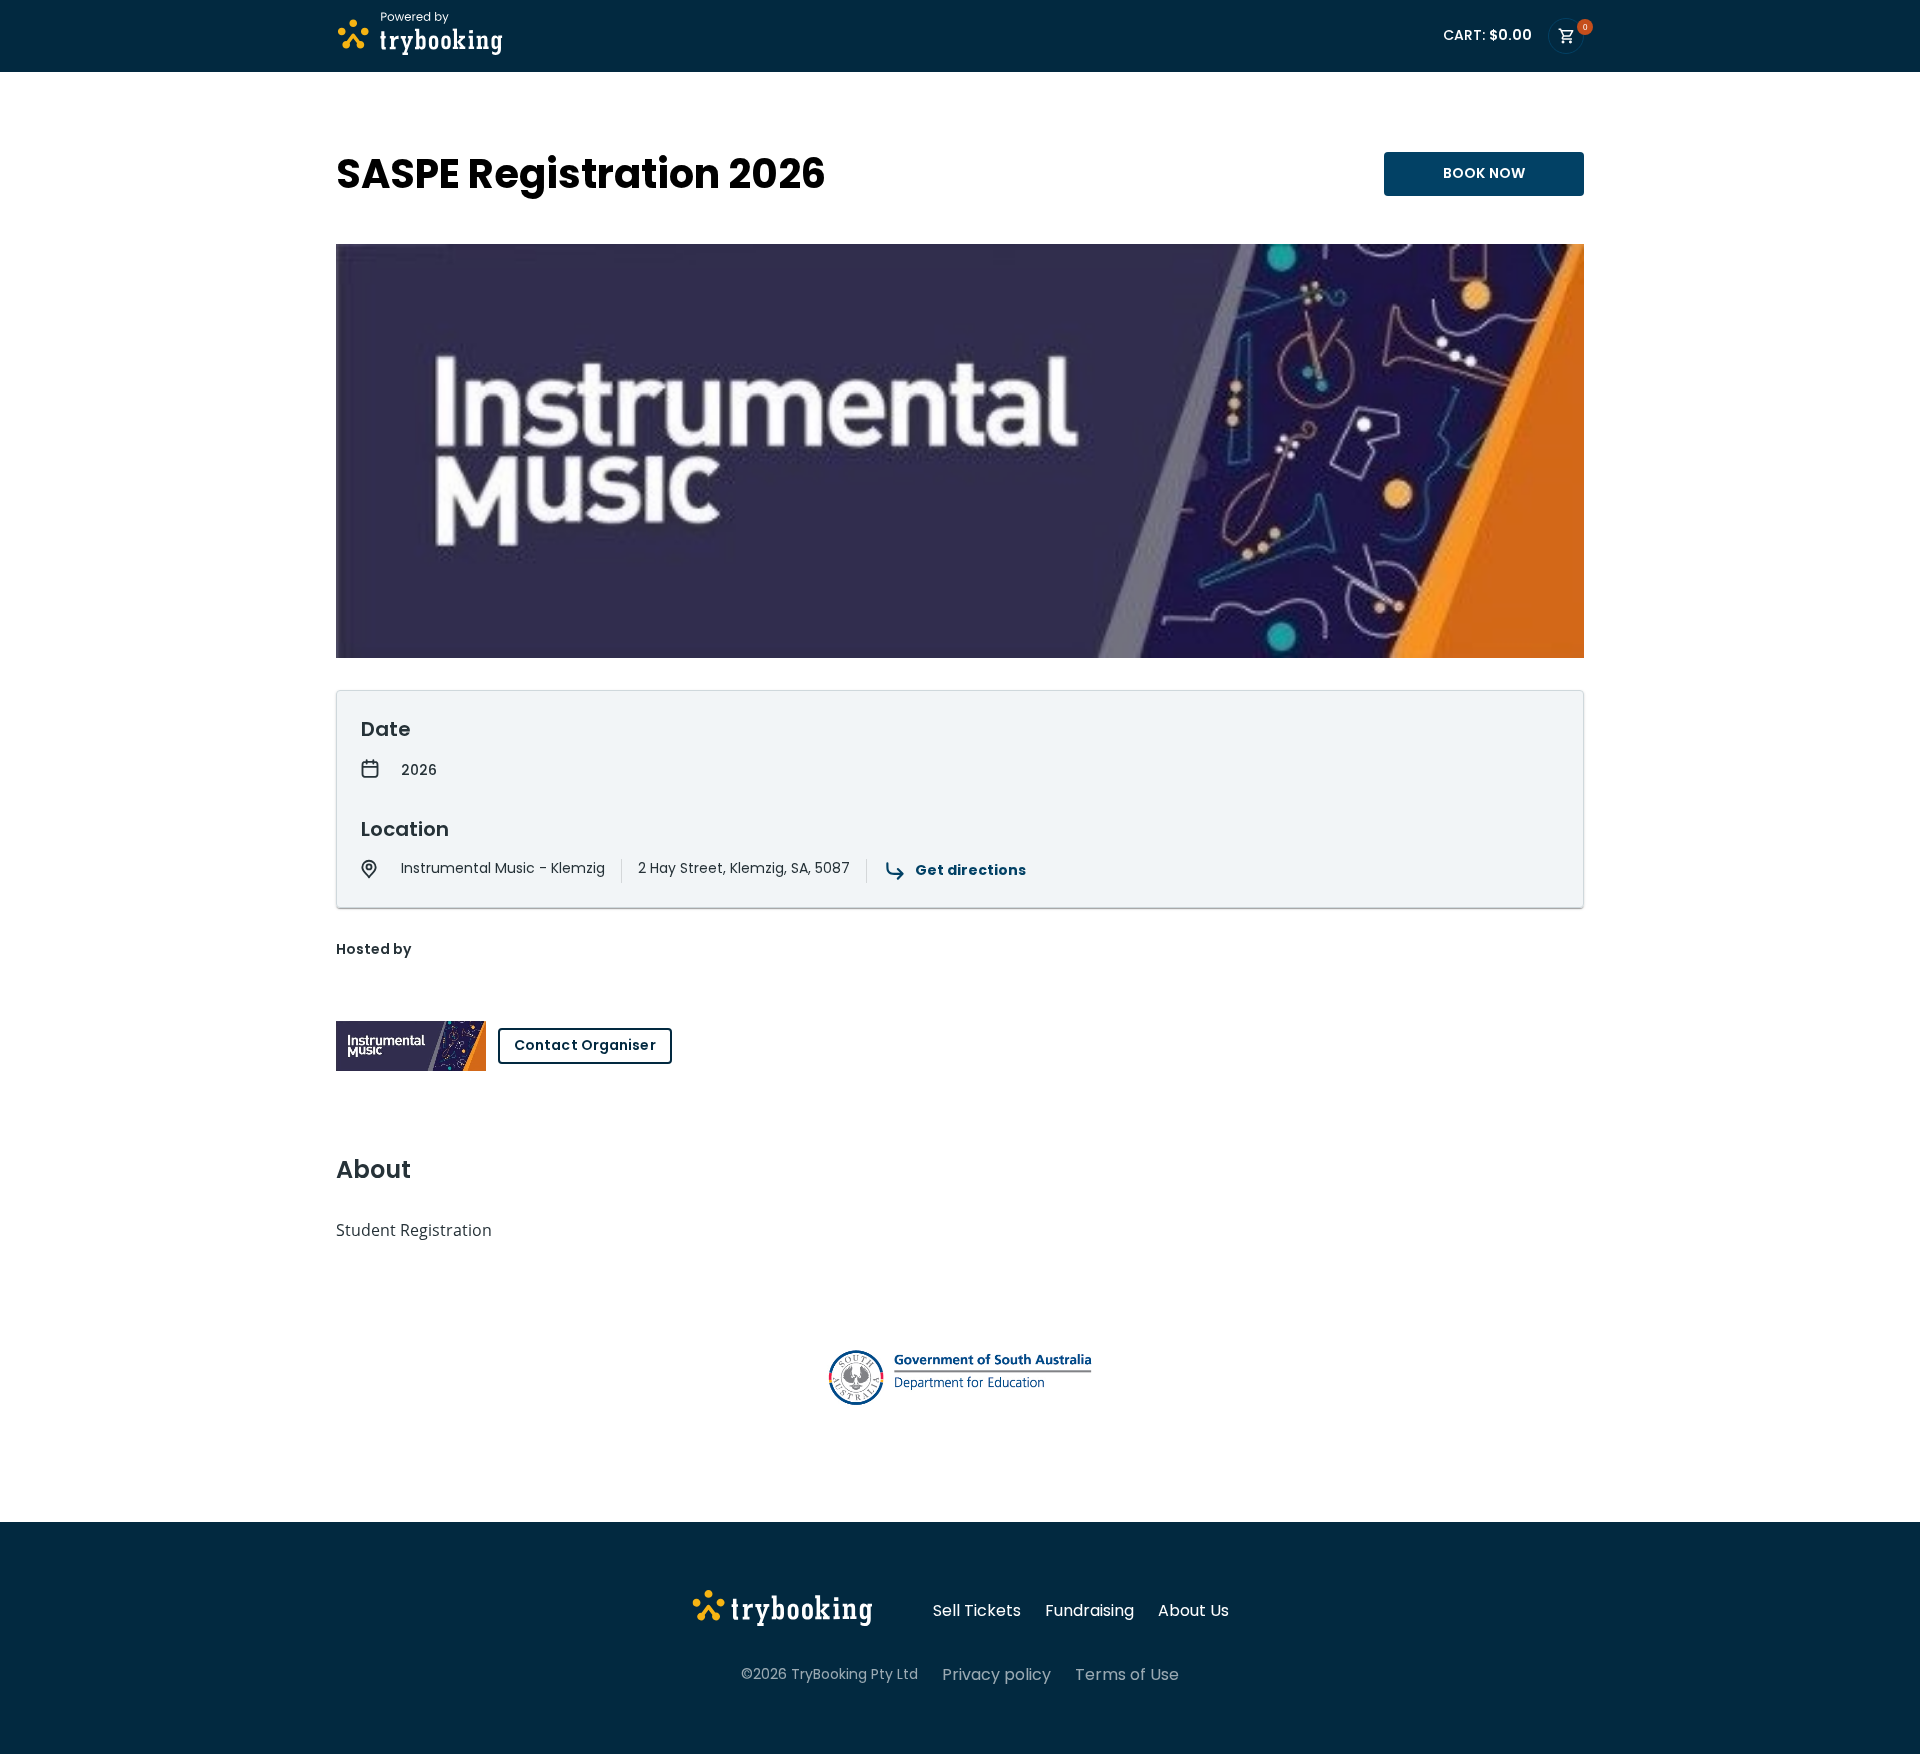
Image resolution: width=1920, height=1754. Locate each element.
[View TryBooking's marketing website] (782, 1611)
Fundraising (1089, 1611)
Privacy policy (996, 1675)
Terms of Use (1127, 1675)
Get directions (970, 870)
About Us (1193, 1611)
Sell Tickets (977, 1611)
